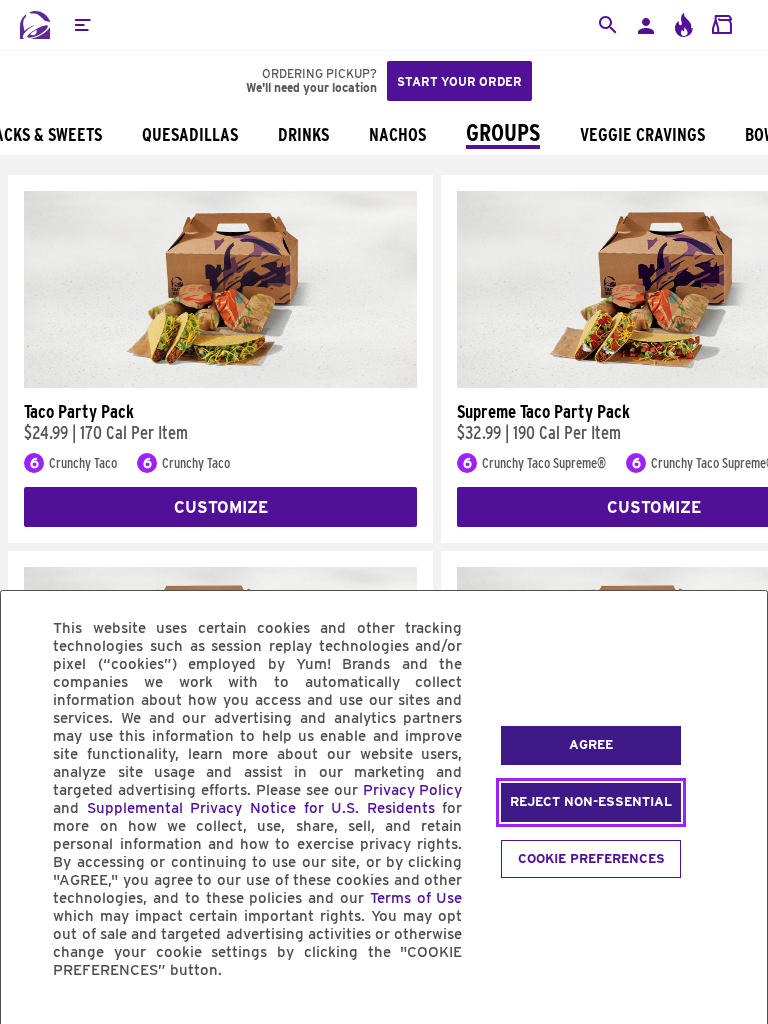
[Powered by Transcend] (33, 1015)
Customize (221, 507)
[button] (82, 25)
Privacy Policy (413, 790)
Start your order (459, 81)
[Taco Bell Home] (35, 25)
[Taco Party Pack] (220, 383)
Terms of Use (416, 898)
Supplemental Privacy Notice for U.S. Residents (261, 808)
